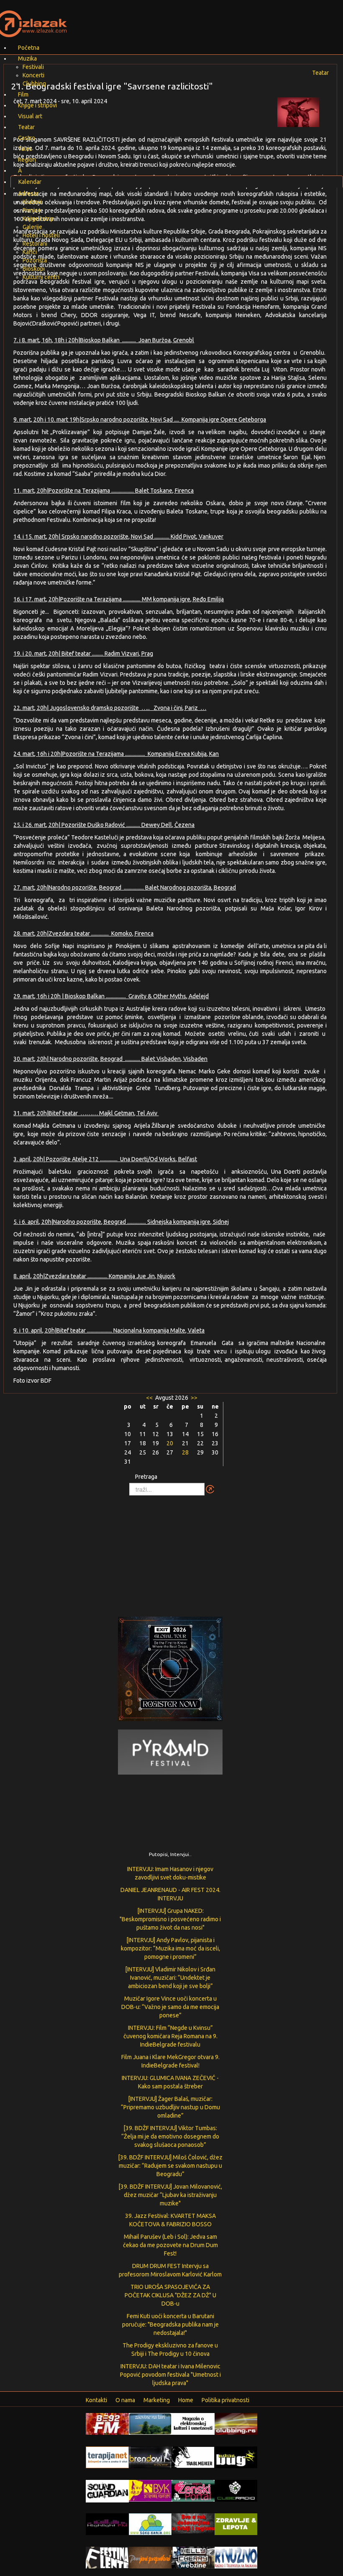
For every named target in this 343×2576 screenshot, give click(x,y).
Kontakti (96, 2400)
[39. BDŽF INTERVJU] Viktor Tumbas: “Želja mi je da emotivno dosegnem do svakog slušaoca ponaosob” (170, 2136)
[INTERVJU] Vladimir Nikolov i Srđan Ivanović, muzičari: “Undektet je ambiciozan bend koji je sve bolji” (170, 1978)
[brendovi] (150, 2457)
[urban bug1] (236, 2457)
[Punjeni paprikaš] (150, 2557)
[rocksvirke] (193, 2523)
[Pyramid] (170, 1752)
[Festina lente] (107, 2557)
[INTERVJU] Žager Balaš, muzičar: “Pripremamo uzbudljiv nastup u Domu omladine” (170, 2107)
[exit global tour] (170, 1671)
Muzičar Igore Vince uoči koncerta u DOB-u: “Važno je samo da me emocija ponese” (170, 2007)
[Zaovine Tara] (150, 2423)
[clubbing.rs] (236, 2423)
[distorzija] (193, 2423)
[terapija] (107, 2457)
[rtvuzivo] (236, 2557)
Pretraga (146, 1477)
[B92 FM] (107, 2423)
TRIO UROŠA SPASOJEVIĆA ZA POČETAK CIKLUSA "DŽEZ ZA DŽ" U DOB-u (170, 2295)
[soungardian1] (107, 2491)
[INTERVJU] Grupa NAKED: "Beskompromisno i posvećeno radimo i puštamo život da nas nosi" (170, 1919)
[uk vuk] (150, 2490)
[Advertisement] (171, 1552)
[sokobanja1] (150, 2524)
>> (193, 1398)
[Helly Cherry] (193, 2557)
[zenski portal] (193, 2490)
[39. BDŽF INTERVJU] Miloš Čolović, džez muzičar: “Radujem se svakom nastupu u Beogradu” (170, 2166)
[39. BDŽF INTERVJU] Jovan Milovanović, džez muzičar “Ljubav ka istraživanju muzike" (170, 2195)
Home (186, 2400)
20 (170, 1443)
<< (150, 1398)
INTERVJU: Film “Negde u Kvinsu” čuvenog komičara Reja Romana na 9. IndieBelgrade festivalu (170, 2036)
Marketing (157, 2400)
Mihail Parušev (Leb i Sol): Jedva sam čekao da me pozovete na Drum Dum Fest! (170, 2245)
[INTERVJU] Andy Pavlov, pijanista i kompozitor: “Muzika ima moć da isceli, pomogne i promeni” (170, 1948)
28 (185, 1452)
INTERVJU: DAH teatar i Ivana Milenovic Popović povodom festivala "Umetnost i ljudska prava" (170, 2375)
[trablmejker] (193, 2457)
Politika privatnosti (225, 2400)
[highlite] (107, 2524)
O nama (125, 2400)
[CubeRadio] (236, 2490)
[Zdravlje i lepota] (236, 2524)
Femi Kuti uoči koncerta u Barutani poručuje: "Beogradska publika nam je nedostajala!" (170, 2324)
